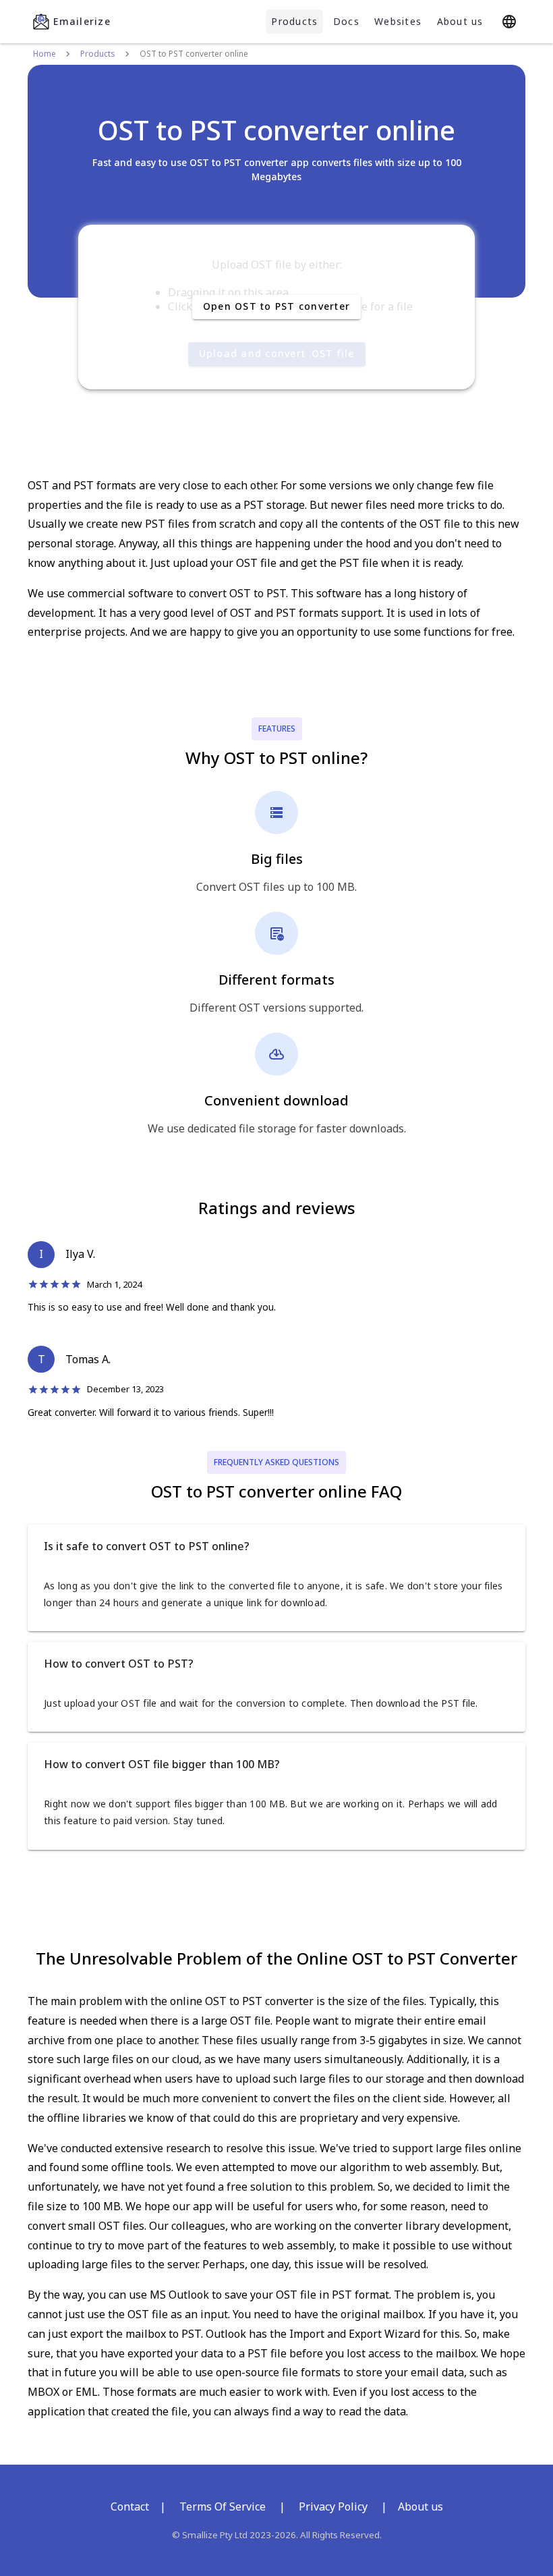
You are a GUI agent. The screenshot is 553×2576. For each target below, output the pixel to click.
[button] (276, 1546)
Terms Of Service (223, 2506)
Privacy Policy (333, 2506)
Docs (346, 21)
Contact (130, 2506)
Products (294, 21)
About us (460, 21)
